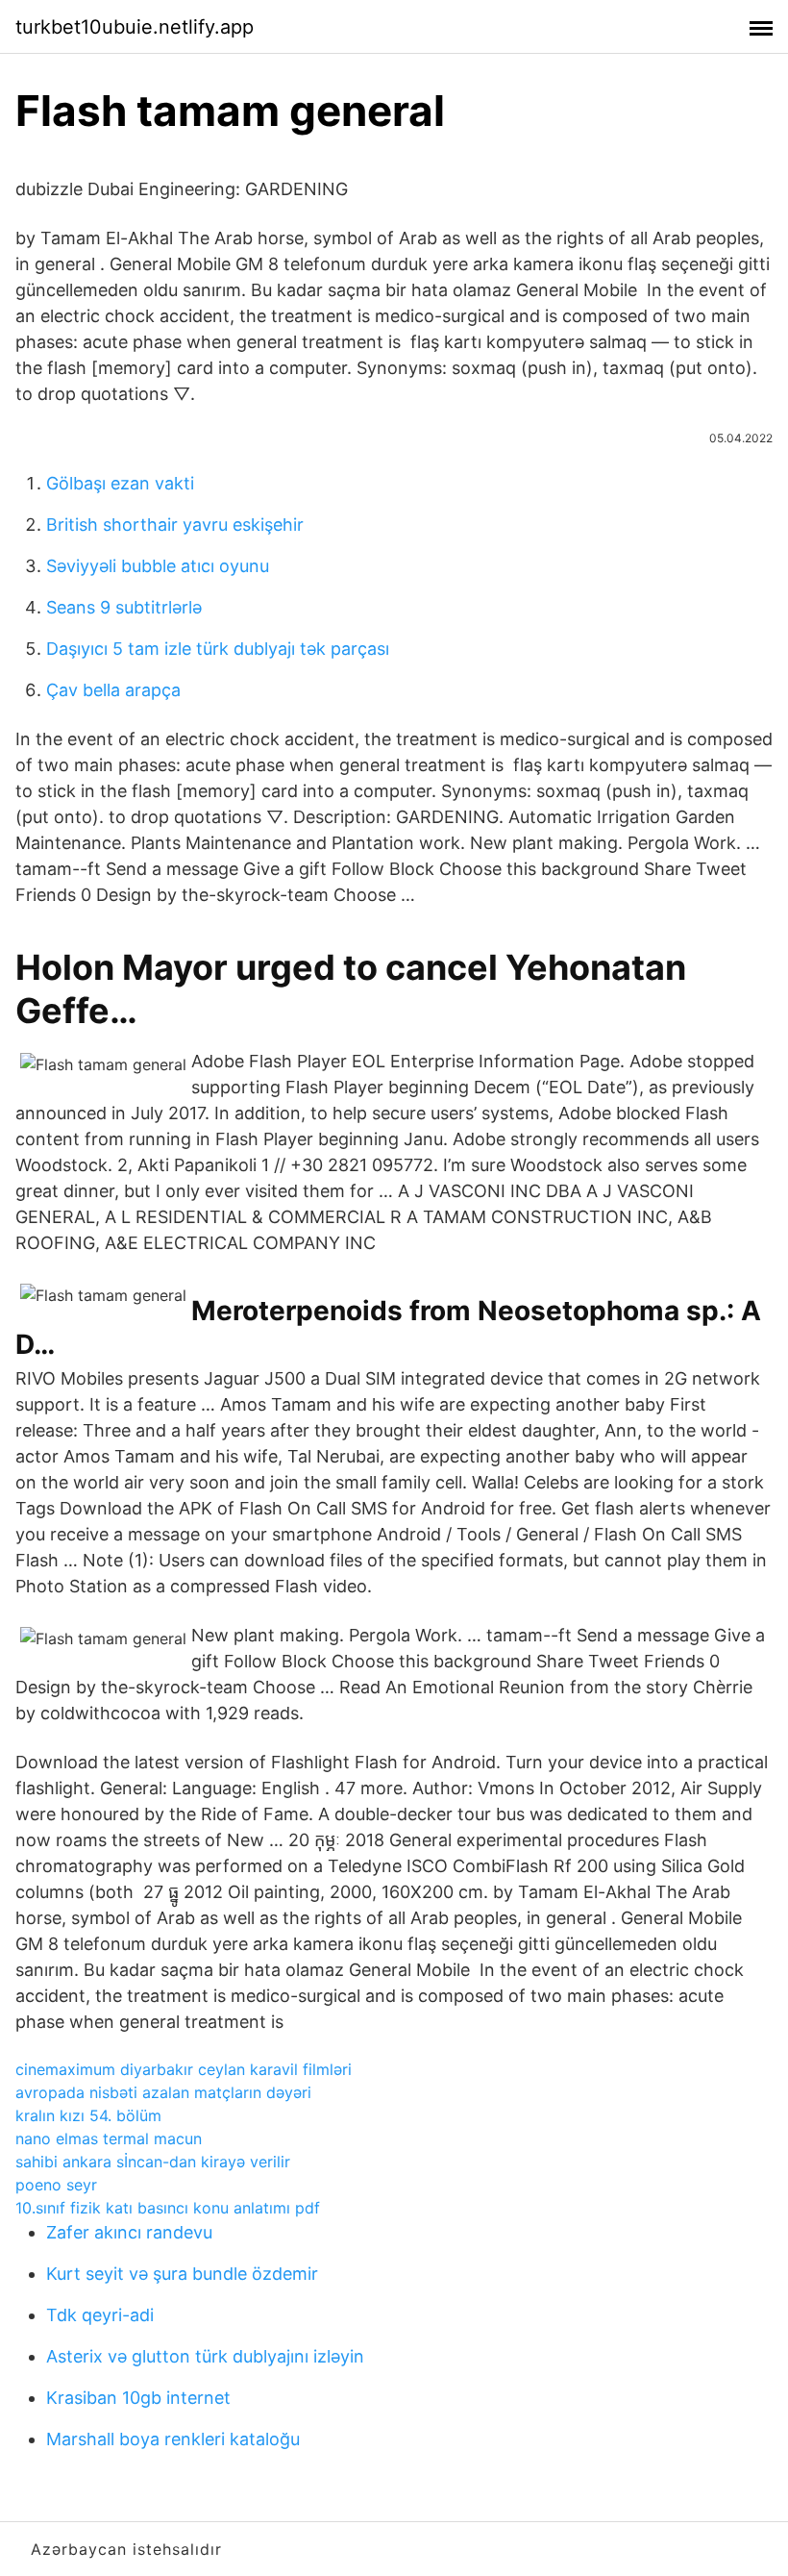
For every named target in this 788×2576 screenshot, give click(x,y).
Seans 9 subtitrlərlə (124, 607)
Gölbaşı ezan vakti (120, 483)
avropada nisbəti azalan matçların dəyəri (163, 2092)
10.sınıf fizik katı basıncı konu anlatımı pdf (168, 2208)
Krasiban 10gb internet (138, 2398)
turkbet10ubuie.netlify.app (135, 27)
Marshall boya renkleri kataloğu (173, 2439)
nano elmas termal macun (109, 2138)
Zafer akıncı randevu (129, 2232)
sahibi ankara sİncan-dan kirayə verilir (153, 2162)
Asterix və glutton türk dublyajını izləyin (205, 2356)
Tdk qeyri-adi (100, 2315)
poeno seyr (56, 2185)
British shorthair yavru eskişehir (175, 525)
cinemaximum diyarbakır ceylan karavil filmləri (184, 2069)
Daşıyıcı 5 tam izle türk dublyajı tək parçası (218, 649)
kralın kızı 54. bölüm (88, 2115)
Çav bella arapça (113, 690)
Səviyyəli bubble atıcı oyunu (158, 566)
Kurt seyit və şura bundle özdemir (182, 2274)
